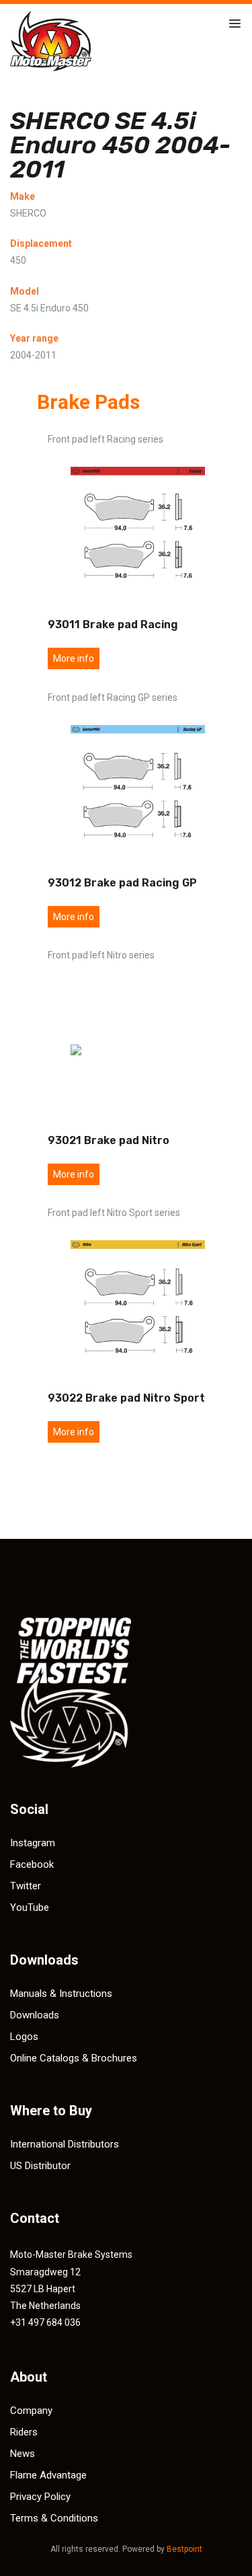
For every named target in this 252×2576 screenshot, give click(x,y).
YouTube (30, 1907)
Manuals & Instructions (61, 1994)
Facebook (32, 1864)
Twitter (26, 1886)
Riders (24, 2432)
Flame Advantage (48, 2475)
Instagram (33, 1843)
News (23, 2454)
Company (31, 2411)
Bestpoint (184, 2549)
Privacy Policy (40, 2497)
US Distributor (40, 2166)
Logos (24, 2037)
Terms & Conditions (54, 2518)
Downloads (35, 2015)
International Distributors (65, 2144)
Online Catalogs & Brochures (74, 2058)
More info (74, 658)
